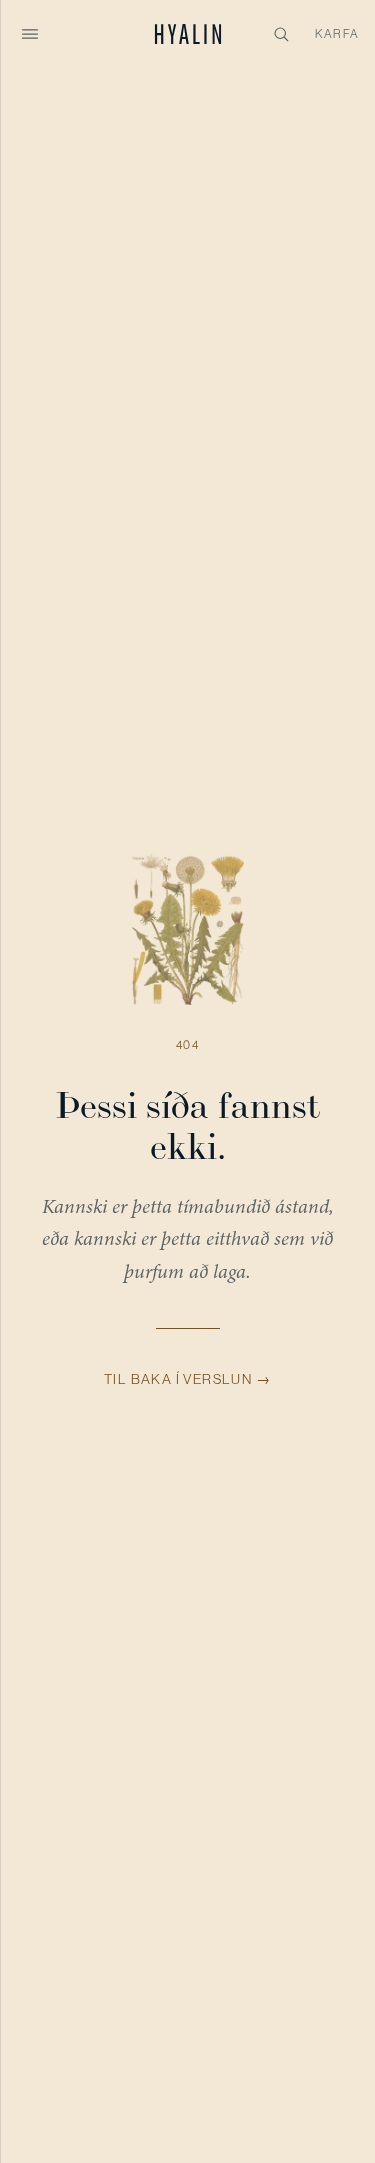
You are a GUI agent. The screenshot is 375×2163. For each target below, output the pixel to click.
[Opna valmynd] (30, 34)
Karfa (337, 34)
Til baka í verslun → (187, 1379)
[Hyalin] (187, 34)
